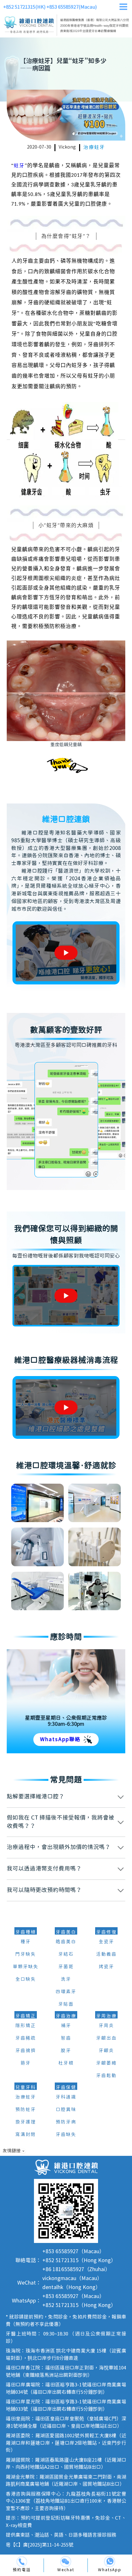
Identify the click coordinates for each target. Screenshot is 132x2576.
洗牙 (66, 1979)
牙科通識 (66, 2097)
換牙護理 (26, 2122)
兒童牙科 (26, 2088)
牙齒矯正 (26, 2016)
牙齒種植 (26, 1932)
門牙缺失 (26, 1954)
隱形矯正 (26, 2026)
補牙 (66, 2026)
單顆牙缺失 (26, 1967)
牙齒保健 (66, 2088)
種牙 (26, 1942)
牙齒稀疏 (26, 2038)
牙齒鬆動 (106, 2076)
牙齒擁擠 (26, 2051)
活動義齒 (106, 1954)
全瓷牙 (106, 1942)
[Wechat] (66, 2562)
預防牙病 (66, 2122)
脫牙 (66, 2051)
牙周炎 (106, 2026)
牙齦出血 (106, 2038)
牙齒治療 (66, 2016)
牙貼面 (66, 2004)
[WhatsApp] (110, 2562)
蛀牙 (19, 166)
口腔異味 (66, 2110)
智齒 (66, 2038)
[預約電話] (22, 2562)
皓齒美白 (66, 1942)
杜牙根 (66, 2063)
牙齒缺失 (66, 2135)
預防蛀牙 (26, 2110)
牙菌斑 (66, 1967)
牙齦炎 (106, 2051)
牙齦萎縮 (106, 2063)
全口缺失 (26, 1979)
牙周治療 (106, 2016)
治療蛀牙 (94, 147)
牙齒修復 (106, 1932)
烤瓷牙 (106, 1967)
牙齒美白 (66, 1932)
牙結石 (66, 1954)
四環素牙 (66, 1992)
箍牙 (26, 2063)
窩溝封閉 (26, 2135)
